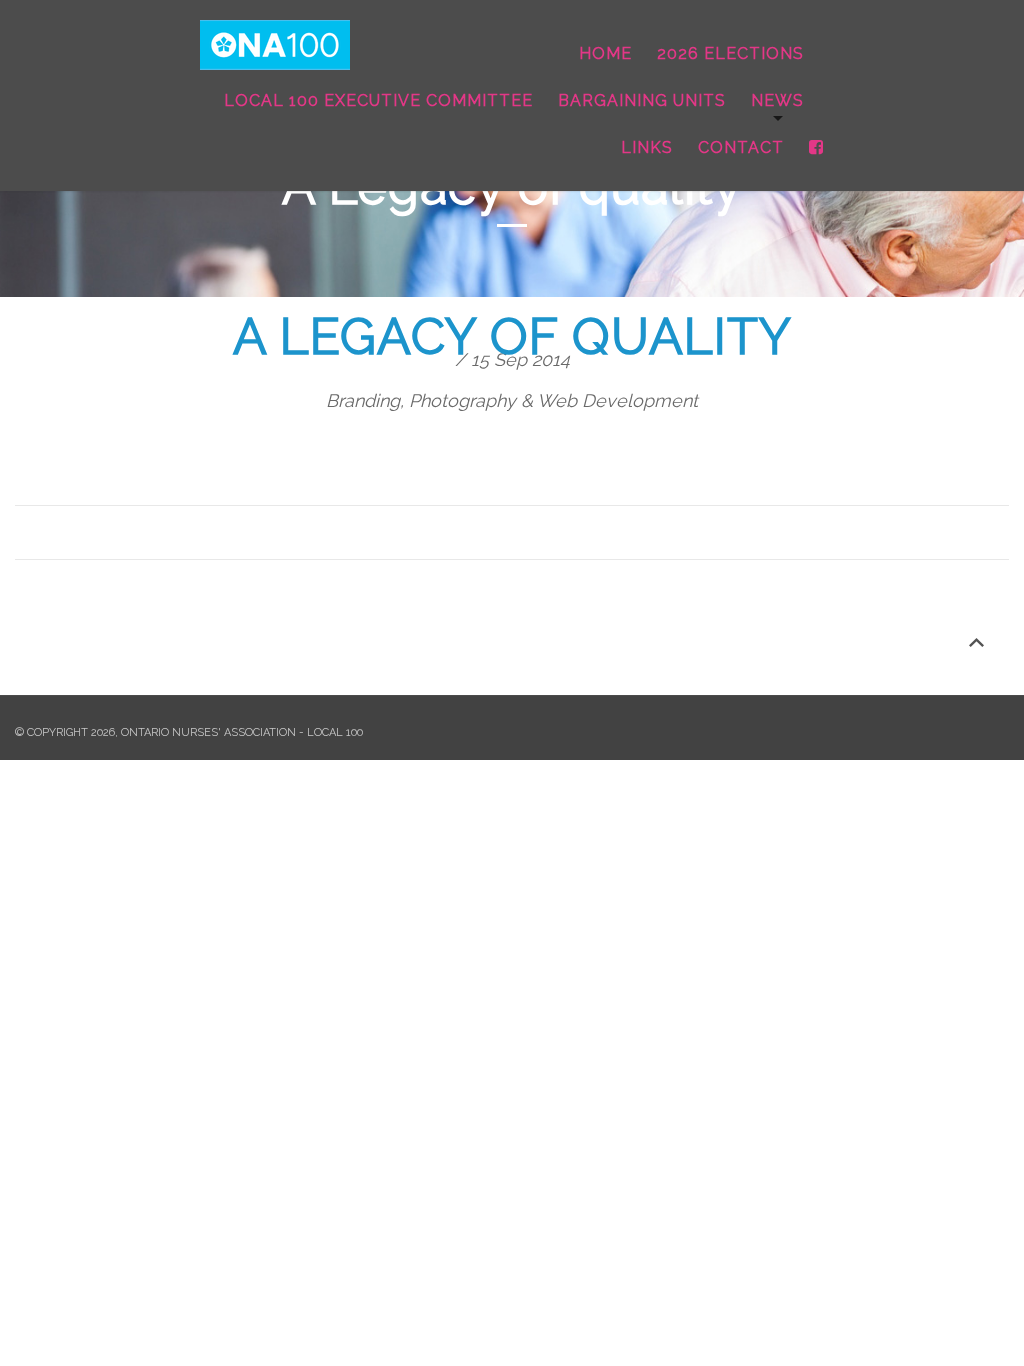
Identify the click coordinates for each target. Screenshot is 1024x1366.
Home (605, 53)
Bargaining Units (642, 100)
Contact (741, 147)
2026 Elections (730, 53)
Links (647, 147)
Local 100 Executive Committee (378, 100)
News (777, 100)
